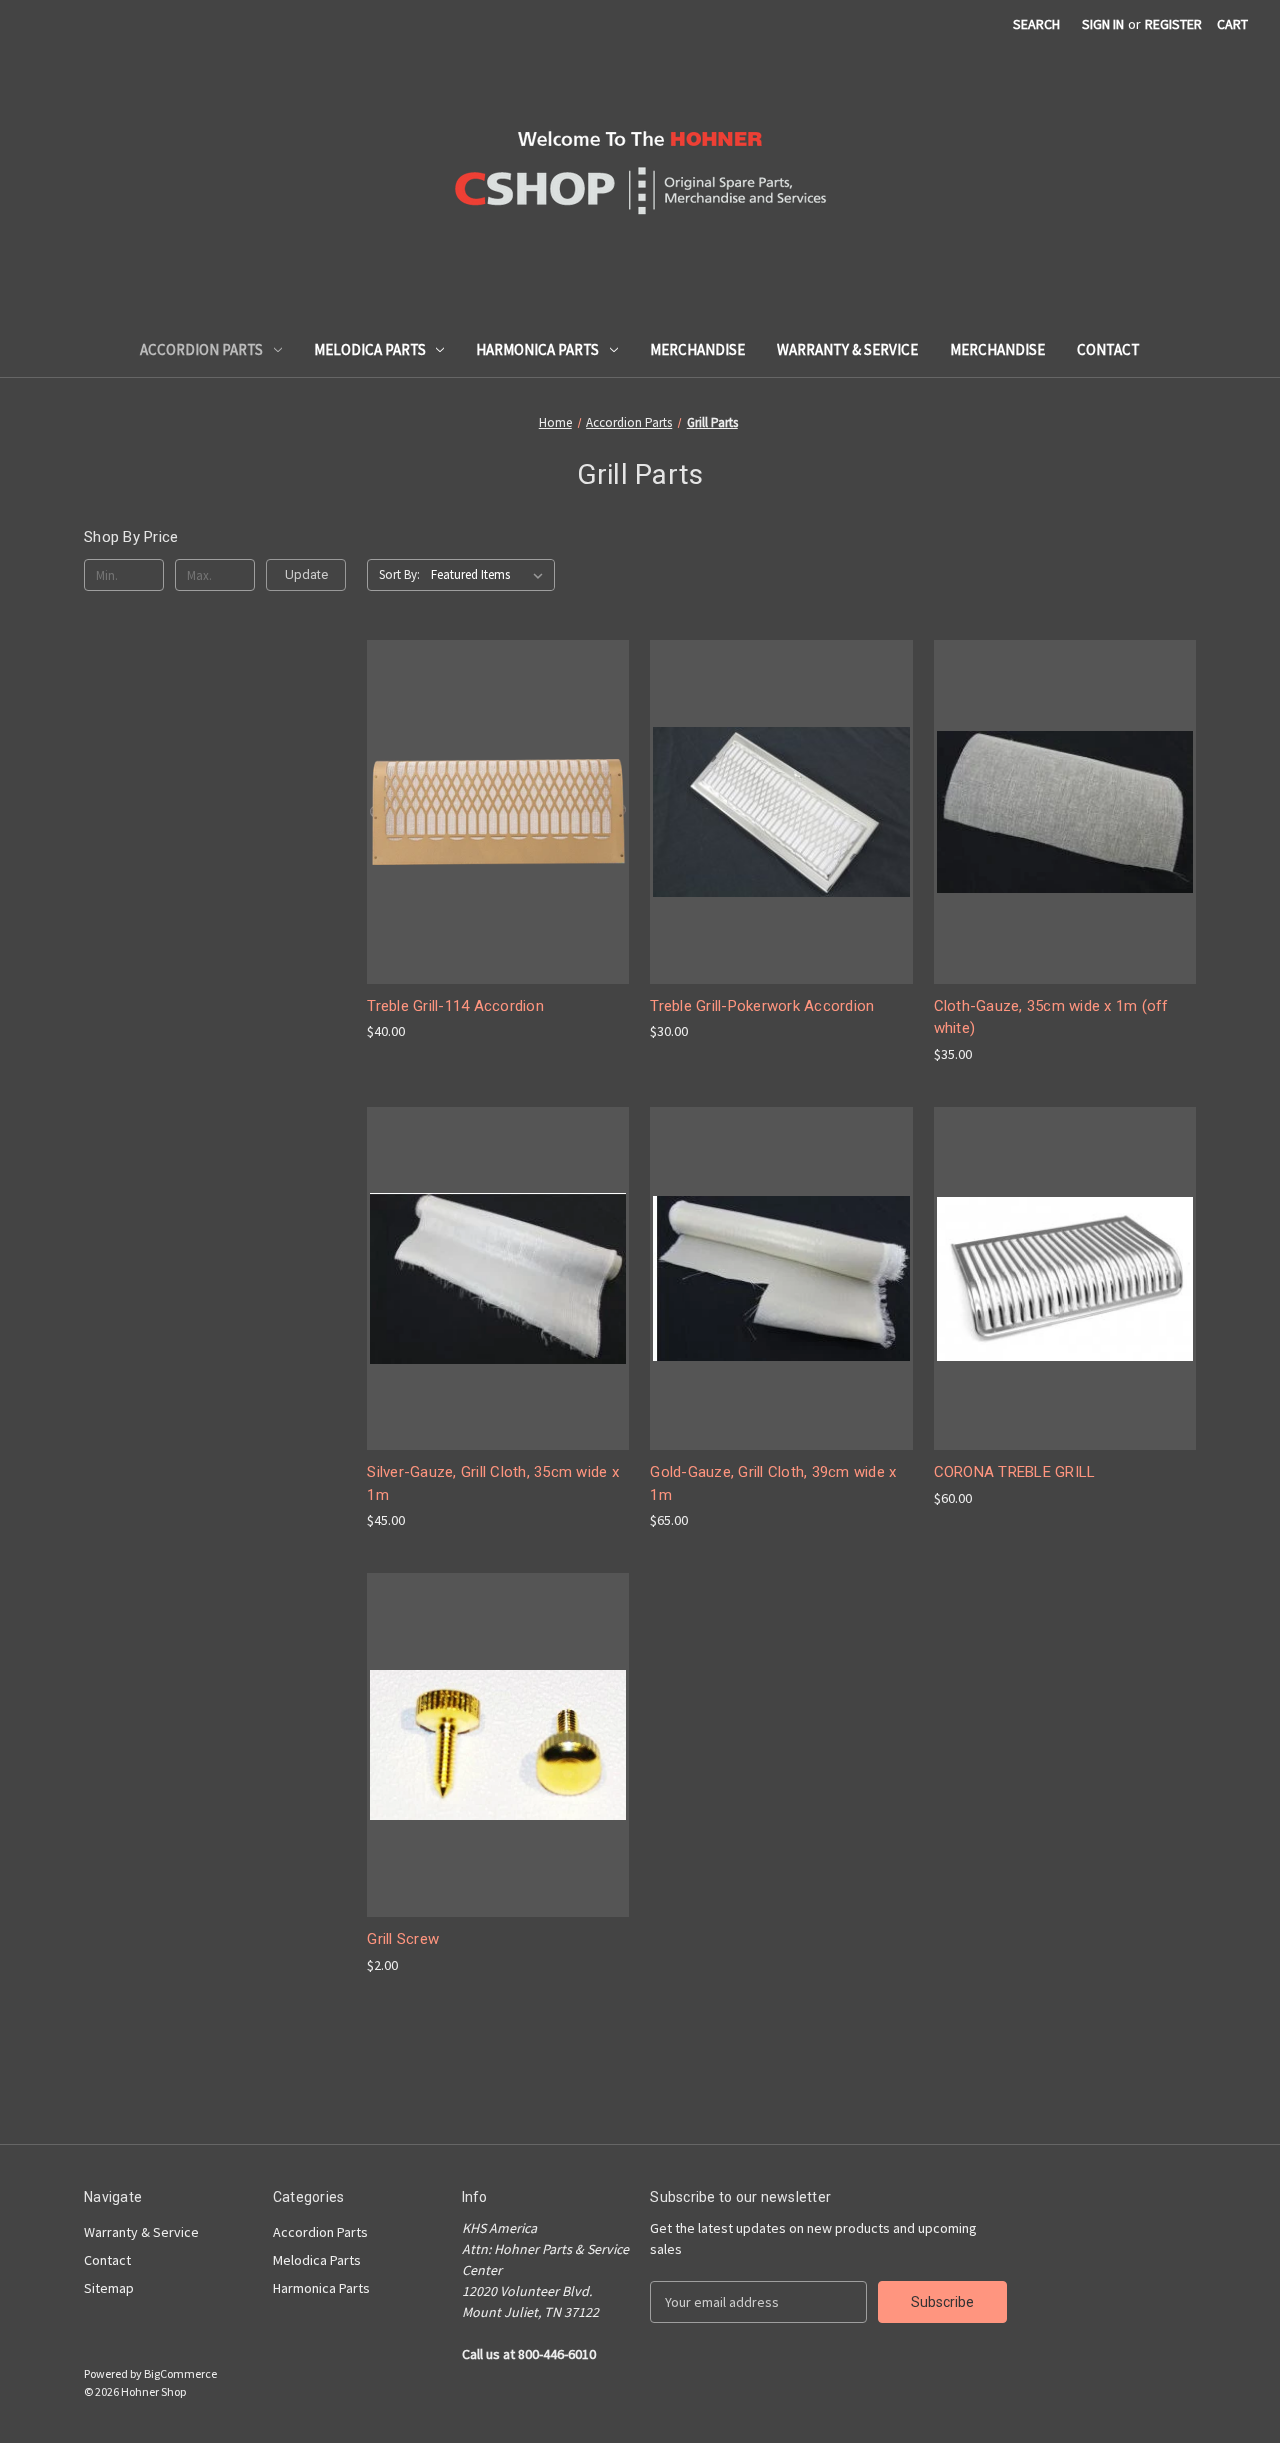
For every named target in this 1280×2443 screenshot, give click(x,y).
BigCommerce (180, 2373)
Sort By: (399, 574)
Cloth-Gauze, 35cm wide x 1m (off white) (1051, 1017)
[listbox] (491, 575)
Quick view (496, 793)
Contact (1108, 349)
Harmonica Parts (537, 349)
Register (1173, 24)
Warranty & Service (847, 349)
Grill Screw (403, 1939)
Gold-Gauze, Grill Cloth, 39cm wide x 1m (773, 1483)
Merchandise (697, 349)
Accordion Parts (201, 349)
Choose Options (498, 1762)
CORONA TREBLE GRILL (1015, 1472)
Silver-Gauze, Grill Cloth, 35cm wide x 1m (493, 1483)
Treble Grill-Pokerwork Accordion (762, 1006)
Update (306, 574)
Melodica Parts (370, 349)
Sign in (1103, 24)
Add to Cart (498, 828)
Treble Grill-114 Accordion (455, 1006)
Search (1036, 24)
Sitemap (109, 2288)
